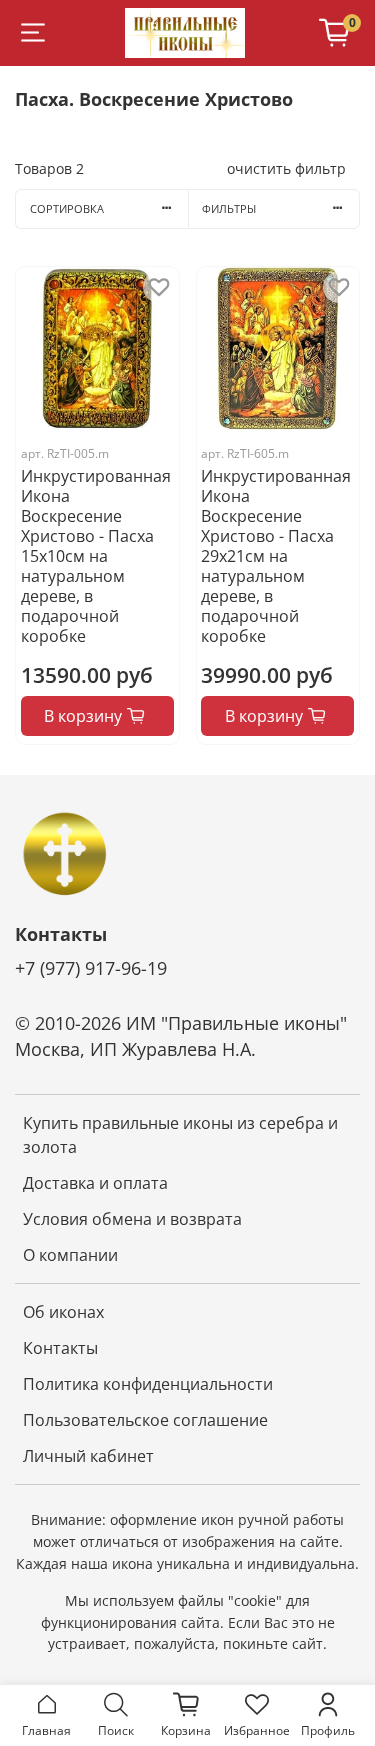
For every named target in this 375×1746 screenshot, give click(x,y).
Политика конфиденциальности (148, 1384)
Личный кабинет (88, 1456)
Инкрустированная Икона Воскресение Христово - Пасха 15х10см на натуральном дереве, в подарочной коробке (96, 556)
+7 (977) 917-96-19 (91, 968)
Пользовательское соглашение (145, 1420)
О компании (70, 1255)
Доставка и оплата (95, 1183)
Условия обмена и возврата (132, 1219)
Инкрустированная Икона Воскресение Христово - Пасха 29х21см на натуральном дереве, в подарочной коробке (276, 556)
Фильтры (229, 208)
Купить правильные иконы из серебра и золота (180, 1135)
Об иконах (63, 1312)
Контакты (60, 1348)
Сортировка (67, 208)
